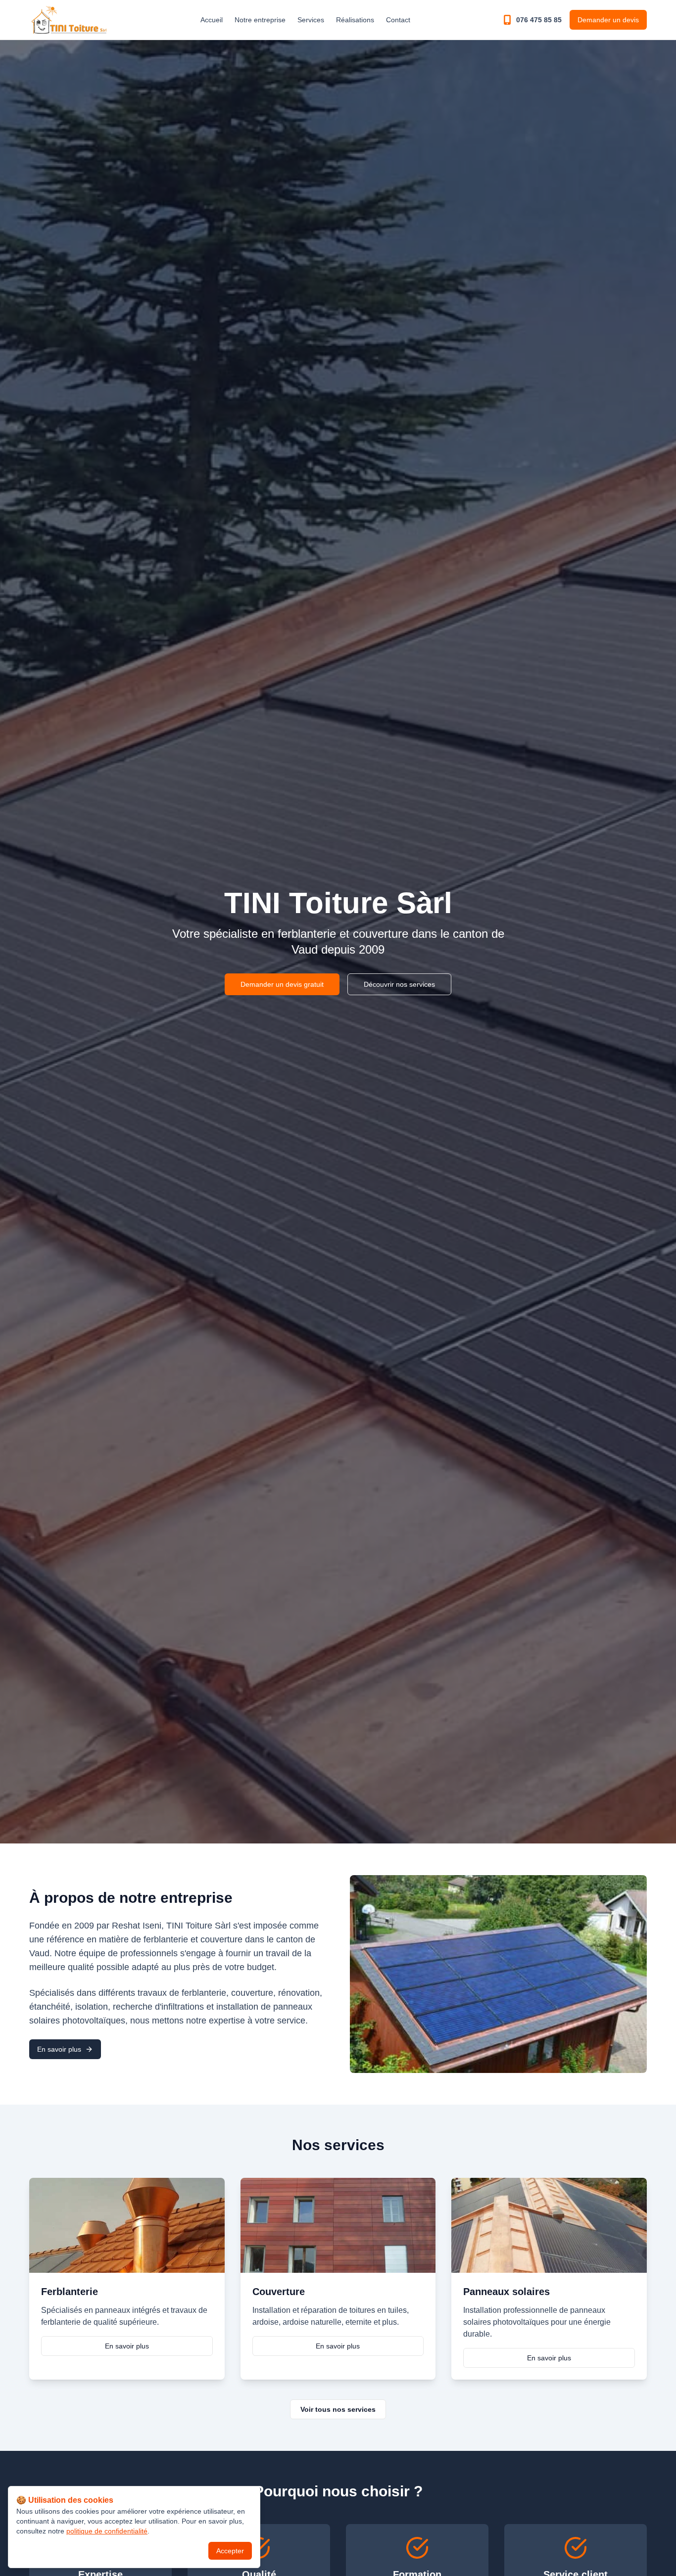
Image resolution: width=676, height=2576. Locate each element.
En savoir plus (59, 2049)
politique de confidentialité (107, 2531)
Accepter (230, 2551)
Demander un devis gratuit (282, 984)
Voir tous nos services (338, 2409)
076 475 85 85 (539, 20)
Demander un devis (608, 20)
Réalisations (355, 20)
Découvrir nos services (399, 984)
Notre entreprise (260, 20)
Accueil (212, 20)
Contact (398, 20)
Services (311, 20)
